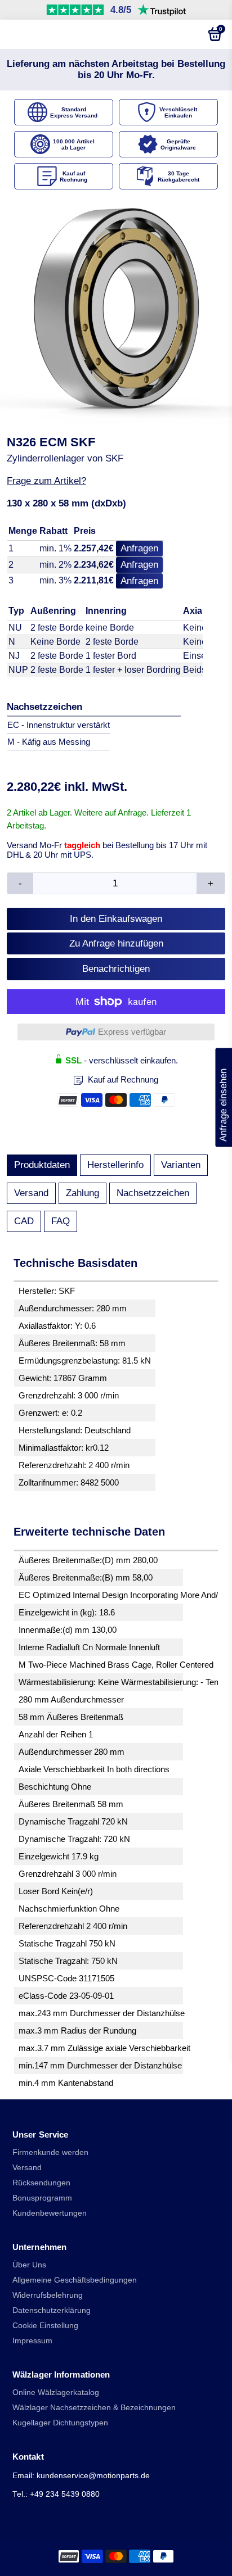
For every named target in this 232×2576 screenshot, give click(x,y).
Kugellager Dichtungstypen (60, 2423)
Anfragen (139, 548)
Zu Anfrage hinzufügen (116, 943)
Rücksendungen (41, 2183)
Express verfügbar (132, 1032)
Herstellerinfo (115, 1165)
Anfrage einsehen (223, 1098)
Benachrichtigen (116, 969)
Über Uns (29, 2265)
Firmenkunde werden (50, 2152)
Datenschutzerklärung (52, 2310)
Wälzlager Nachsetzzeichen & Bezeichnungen (94, 2408)
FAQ (61, 1221)
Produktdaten (42, 1165)
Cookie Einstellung (45, 2326)
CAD (24, 1221)
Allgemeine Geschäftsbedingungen (75, 2280)
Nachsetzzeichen (153, 1193)
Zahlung (82, 1193)
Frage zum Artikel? (46, 481)
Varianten (181, 1165)
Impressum (32, 2341)
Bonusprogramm (42, 2198)
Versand (31, 1193)
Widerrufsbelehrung (48, 2295)
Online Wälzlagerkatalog (56, 2392)
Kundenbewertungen (50, 2213)
